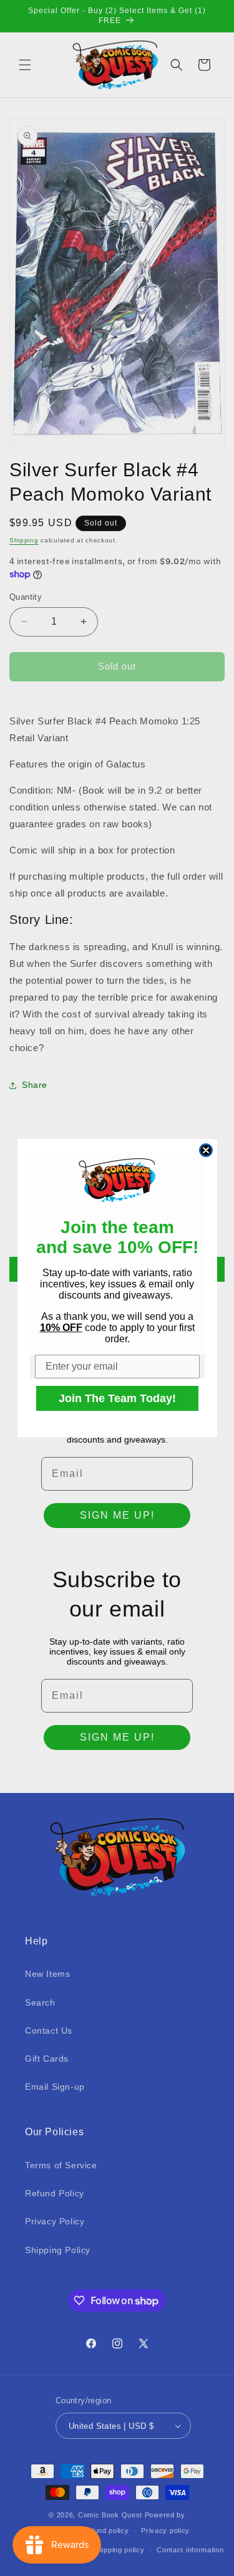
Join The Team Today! (117, 1398)
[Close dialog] (206, 1150)
